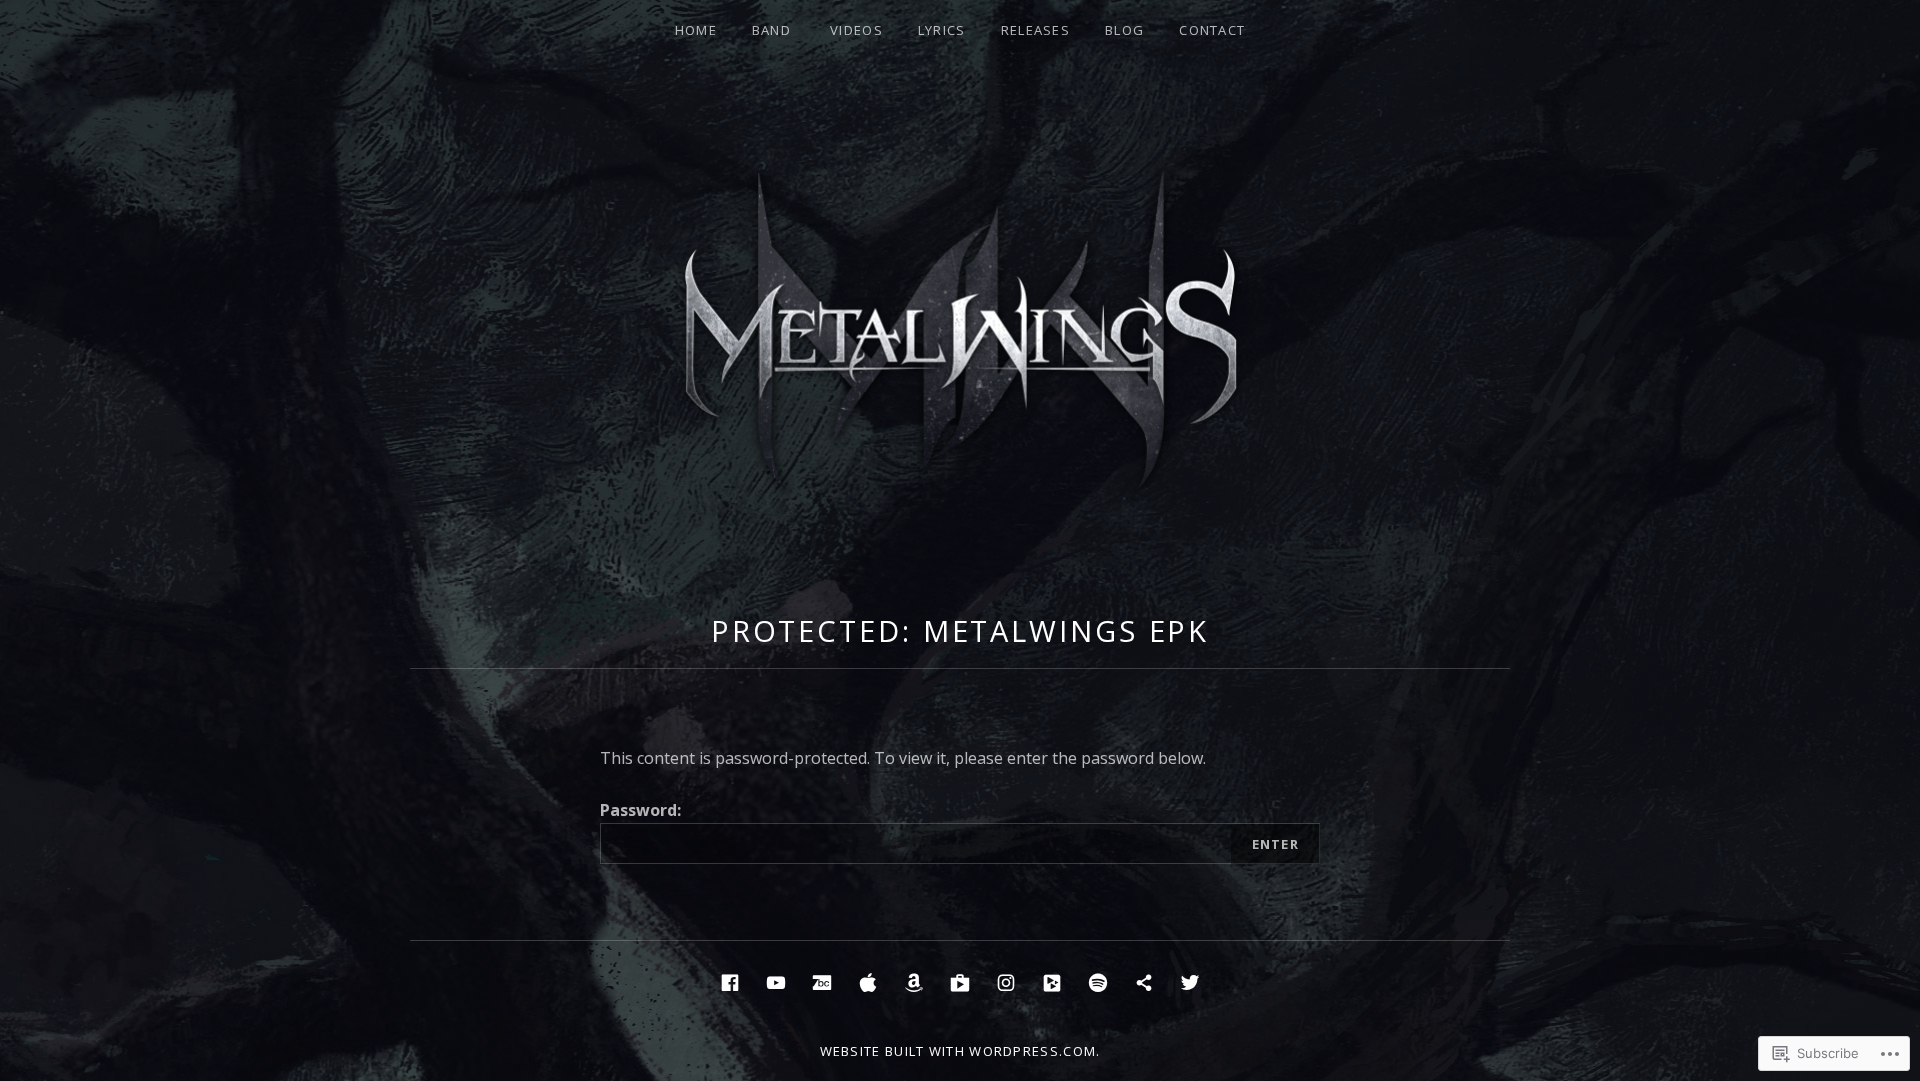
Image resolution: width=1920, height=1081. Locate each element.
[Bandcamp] (822, 980)
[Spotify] (1098, 980)
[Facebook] (730, 980)
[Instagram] (1006, 980)
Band (771, 30)
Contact (1212, 30)
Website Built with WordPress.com (958, 1051)
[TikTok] (1144, 980)
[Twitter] (1190, 980)
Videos (856, 30)
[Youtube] (776, 980)
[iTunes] (868, 980)
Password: (640, 810)
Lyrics (942, 30)
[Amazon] (914, 980)
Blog (1124, 30)
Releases (1035, 30)
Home (696, 30)
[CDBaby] (1052, 980)
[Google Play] (960, 980)
